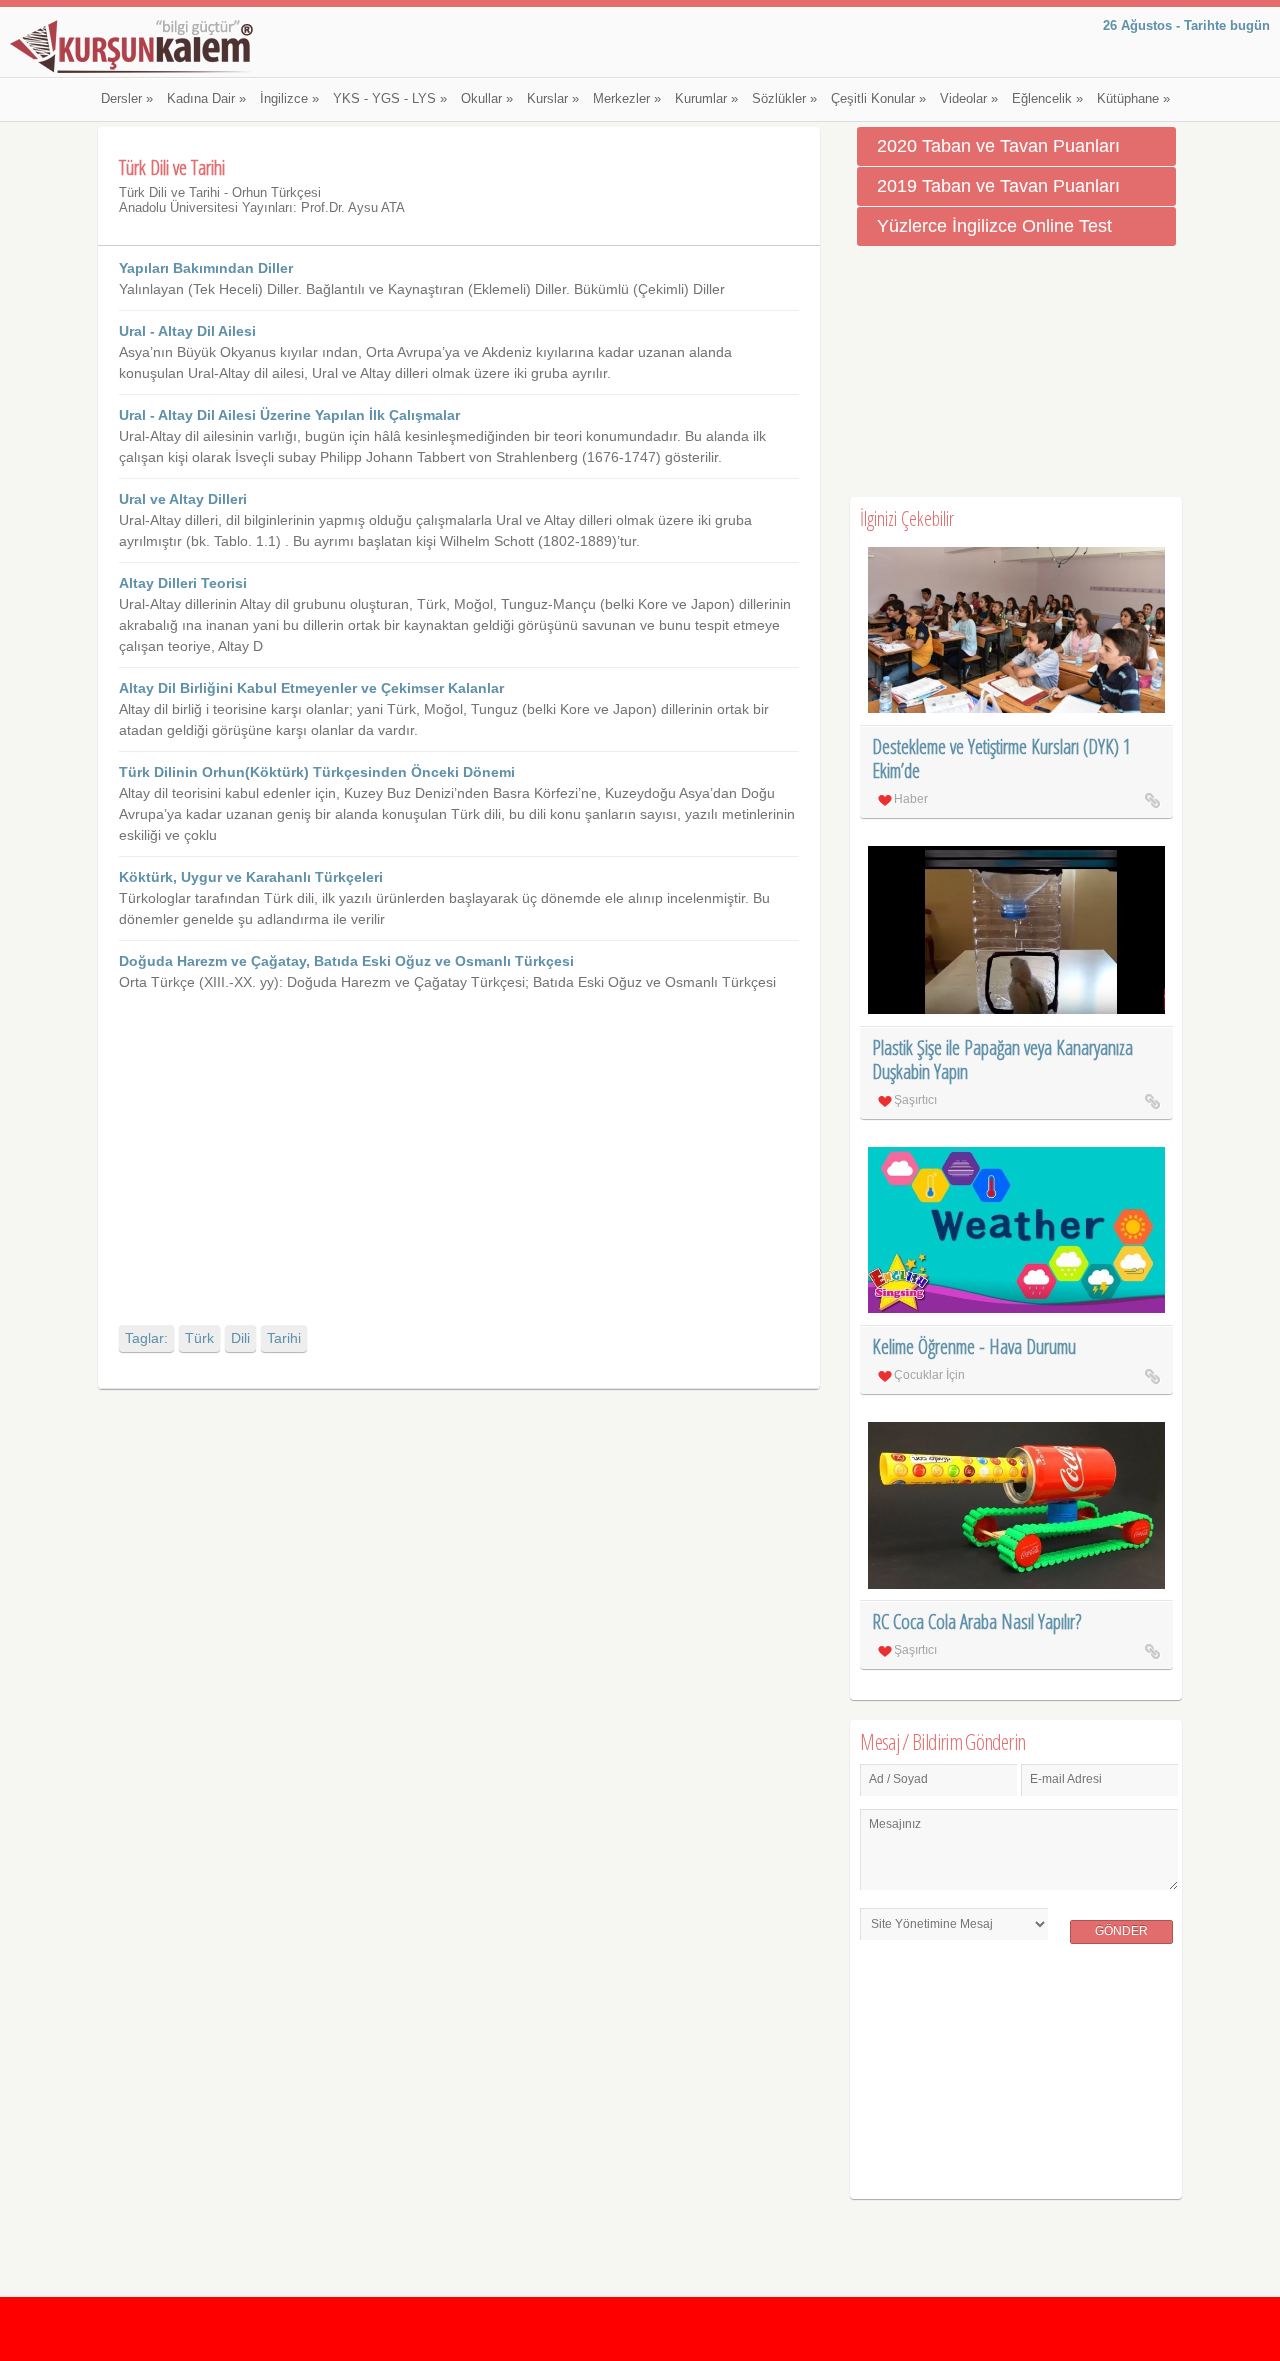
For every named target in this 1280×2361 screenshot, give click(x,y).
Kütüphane (1133, 99)
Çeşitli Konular (878, 99)
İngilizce (289, 99)
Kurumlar (706, 99)
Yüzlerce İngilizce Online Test (994, 226)
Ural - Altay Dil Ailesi (187, 331)
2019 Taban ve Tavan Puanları (998, 186)
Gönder (1121, 1931)
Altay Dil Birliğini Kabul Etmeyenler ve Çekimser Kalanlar (311, 688)
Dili (240, 1338)
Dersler (127, 99)
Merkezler (627, 99)
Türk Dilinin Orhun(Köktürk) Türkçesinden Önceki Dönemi (317, 772)
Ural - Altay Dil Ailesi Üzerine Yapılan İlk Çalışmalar (289, 415)
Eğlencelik (1047, 99)
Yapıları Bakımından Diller (206, 268)
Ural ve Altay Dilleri (183, 499)
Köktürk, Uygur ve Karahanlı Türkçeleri (251, 877)
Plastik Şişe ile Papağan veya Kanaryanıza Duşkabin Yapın (1002, 1059)
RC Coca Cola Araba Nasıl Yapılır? (976, 1621)
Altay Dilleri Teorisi (183, 583)
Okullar (487, 99)
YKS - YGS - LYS (390, 99)
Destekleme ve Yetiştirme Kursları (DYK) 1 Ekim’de (1001, 758)
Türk (199, 1338)
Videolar (969, 99)
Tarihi (284, 1338)
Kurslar (553, 99)
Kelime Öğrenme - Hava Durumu (974, 1346)
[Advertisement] (458, 1143)
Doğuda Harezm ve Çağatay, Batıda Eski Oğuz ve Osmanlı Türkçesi (346, 961)
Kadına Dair (206, 99)
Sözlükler (784, 99)
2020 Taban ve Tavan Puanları (998, 146)
